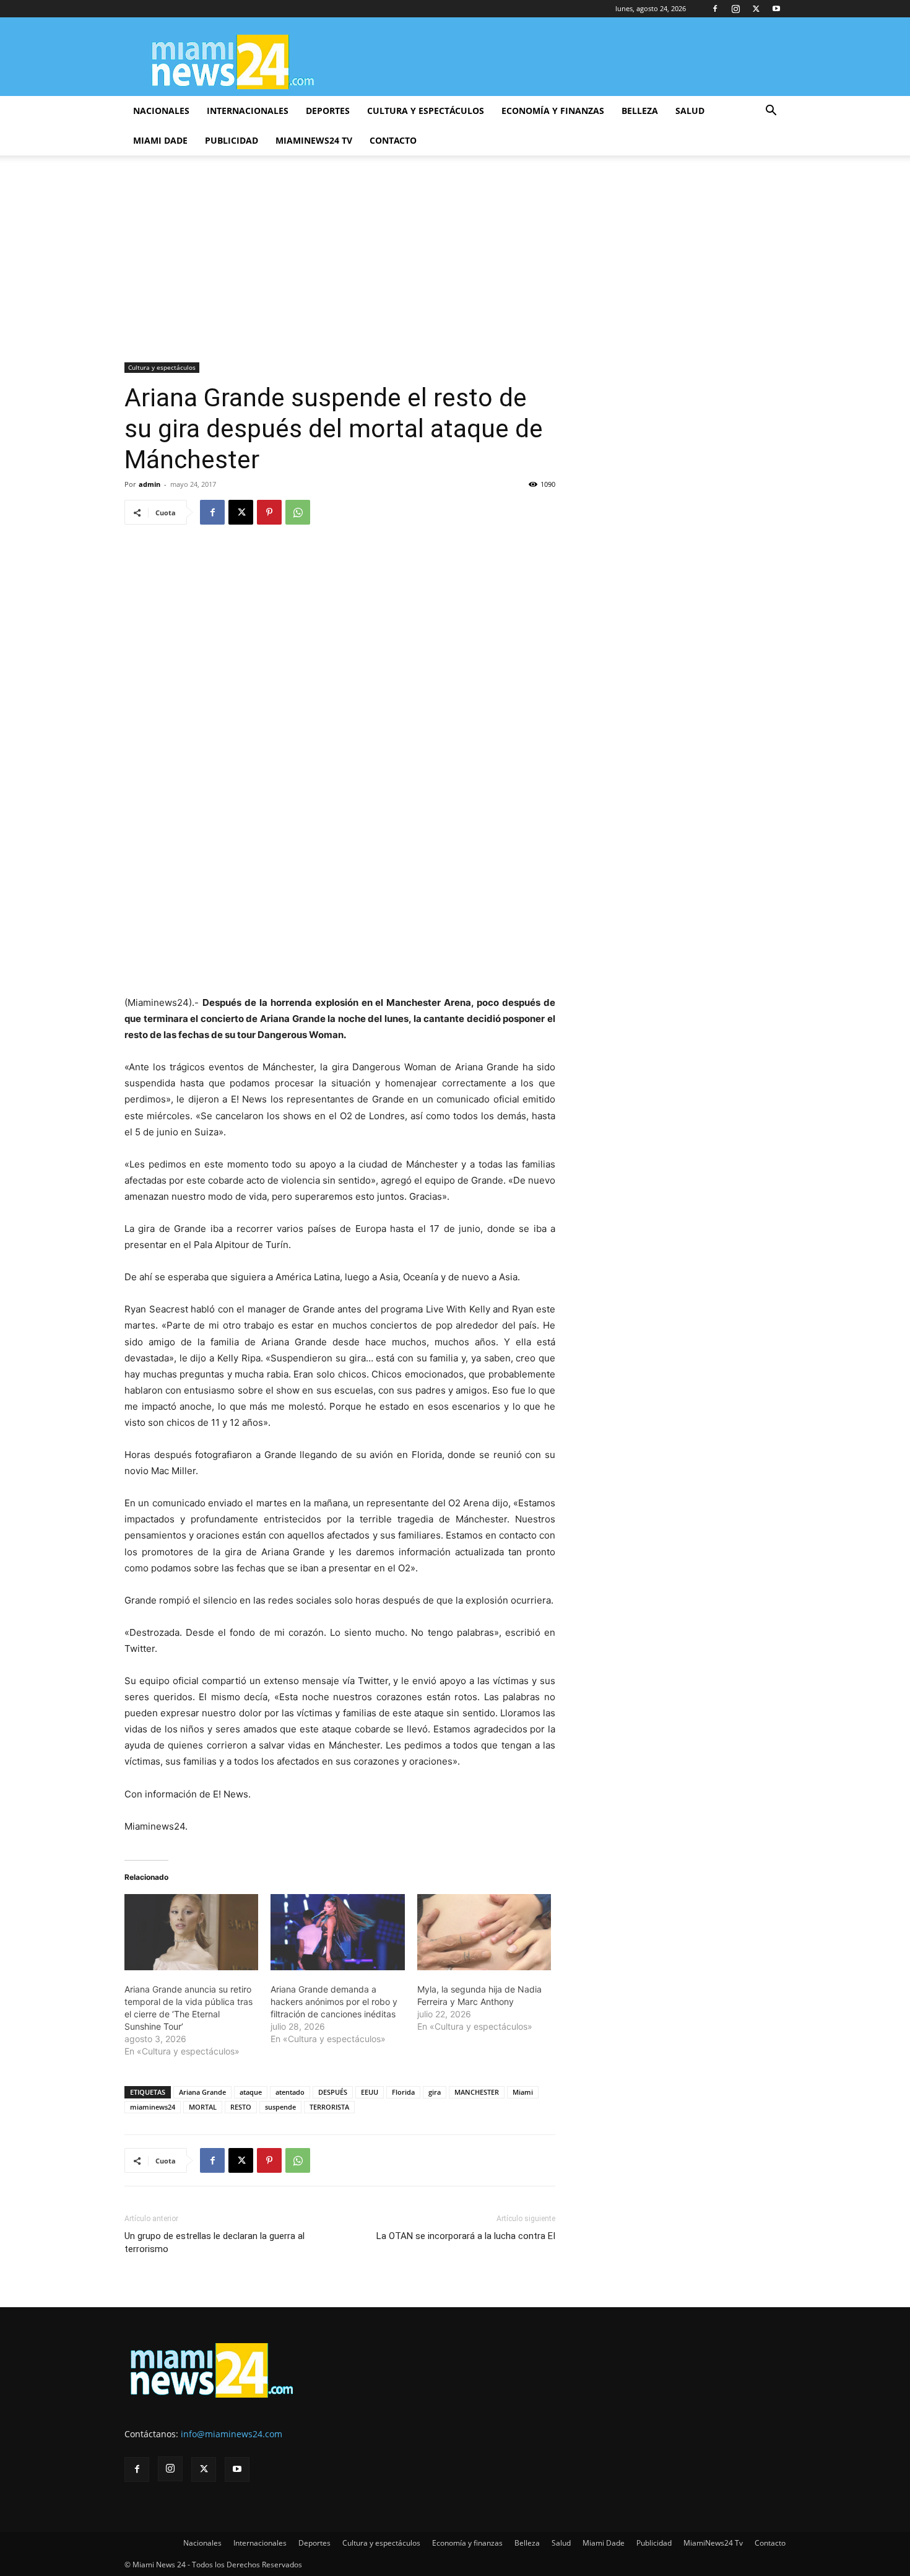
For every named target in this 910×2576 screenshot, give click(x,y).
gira (435, 2092)
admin (149, 484)
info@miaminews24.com (232, 2434)
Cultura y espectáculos (426, 111)
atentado (290, 2092)
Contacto (393, 140)
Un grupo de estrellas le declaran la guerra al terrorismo (214, 2242)
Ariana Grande (202, 2092)
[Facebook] (715, 9)
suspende (280, 2107)
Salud (690, 111)
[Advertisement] (455, 270)
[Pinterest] (269, 512)
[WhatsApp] (298, 512)
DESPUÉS (333, 2092)
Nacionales (161, 111)
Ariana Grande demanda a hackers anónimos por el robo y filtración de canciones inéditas (334, 2002)
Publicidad (232, 140)
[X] (756, 9)
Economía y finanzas (553, 111)
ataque (251, 2092)
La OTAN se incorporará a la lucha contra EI (466, 2236)
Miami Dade (160, 140)
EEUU (370, 2092)
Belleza (640, 111)
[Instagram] (735, 9)
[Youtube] (776, 9)
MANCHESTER (477, 2092)
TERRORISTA (329, 2107)
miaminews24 (153, 2107)
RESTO (241, 2107)
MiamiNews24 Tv (314, 140)
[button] (771, 112)
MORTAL (203, 2107)
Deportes (328, 111)
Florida (403, 2092)
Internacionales (248, 111)
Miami (523, 2092)
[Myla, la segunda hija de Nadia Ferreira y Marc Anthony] (484, 1932)
